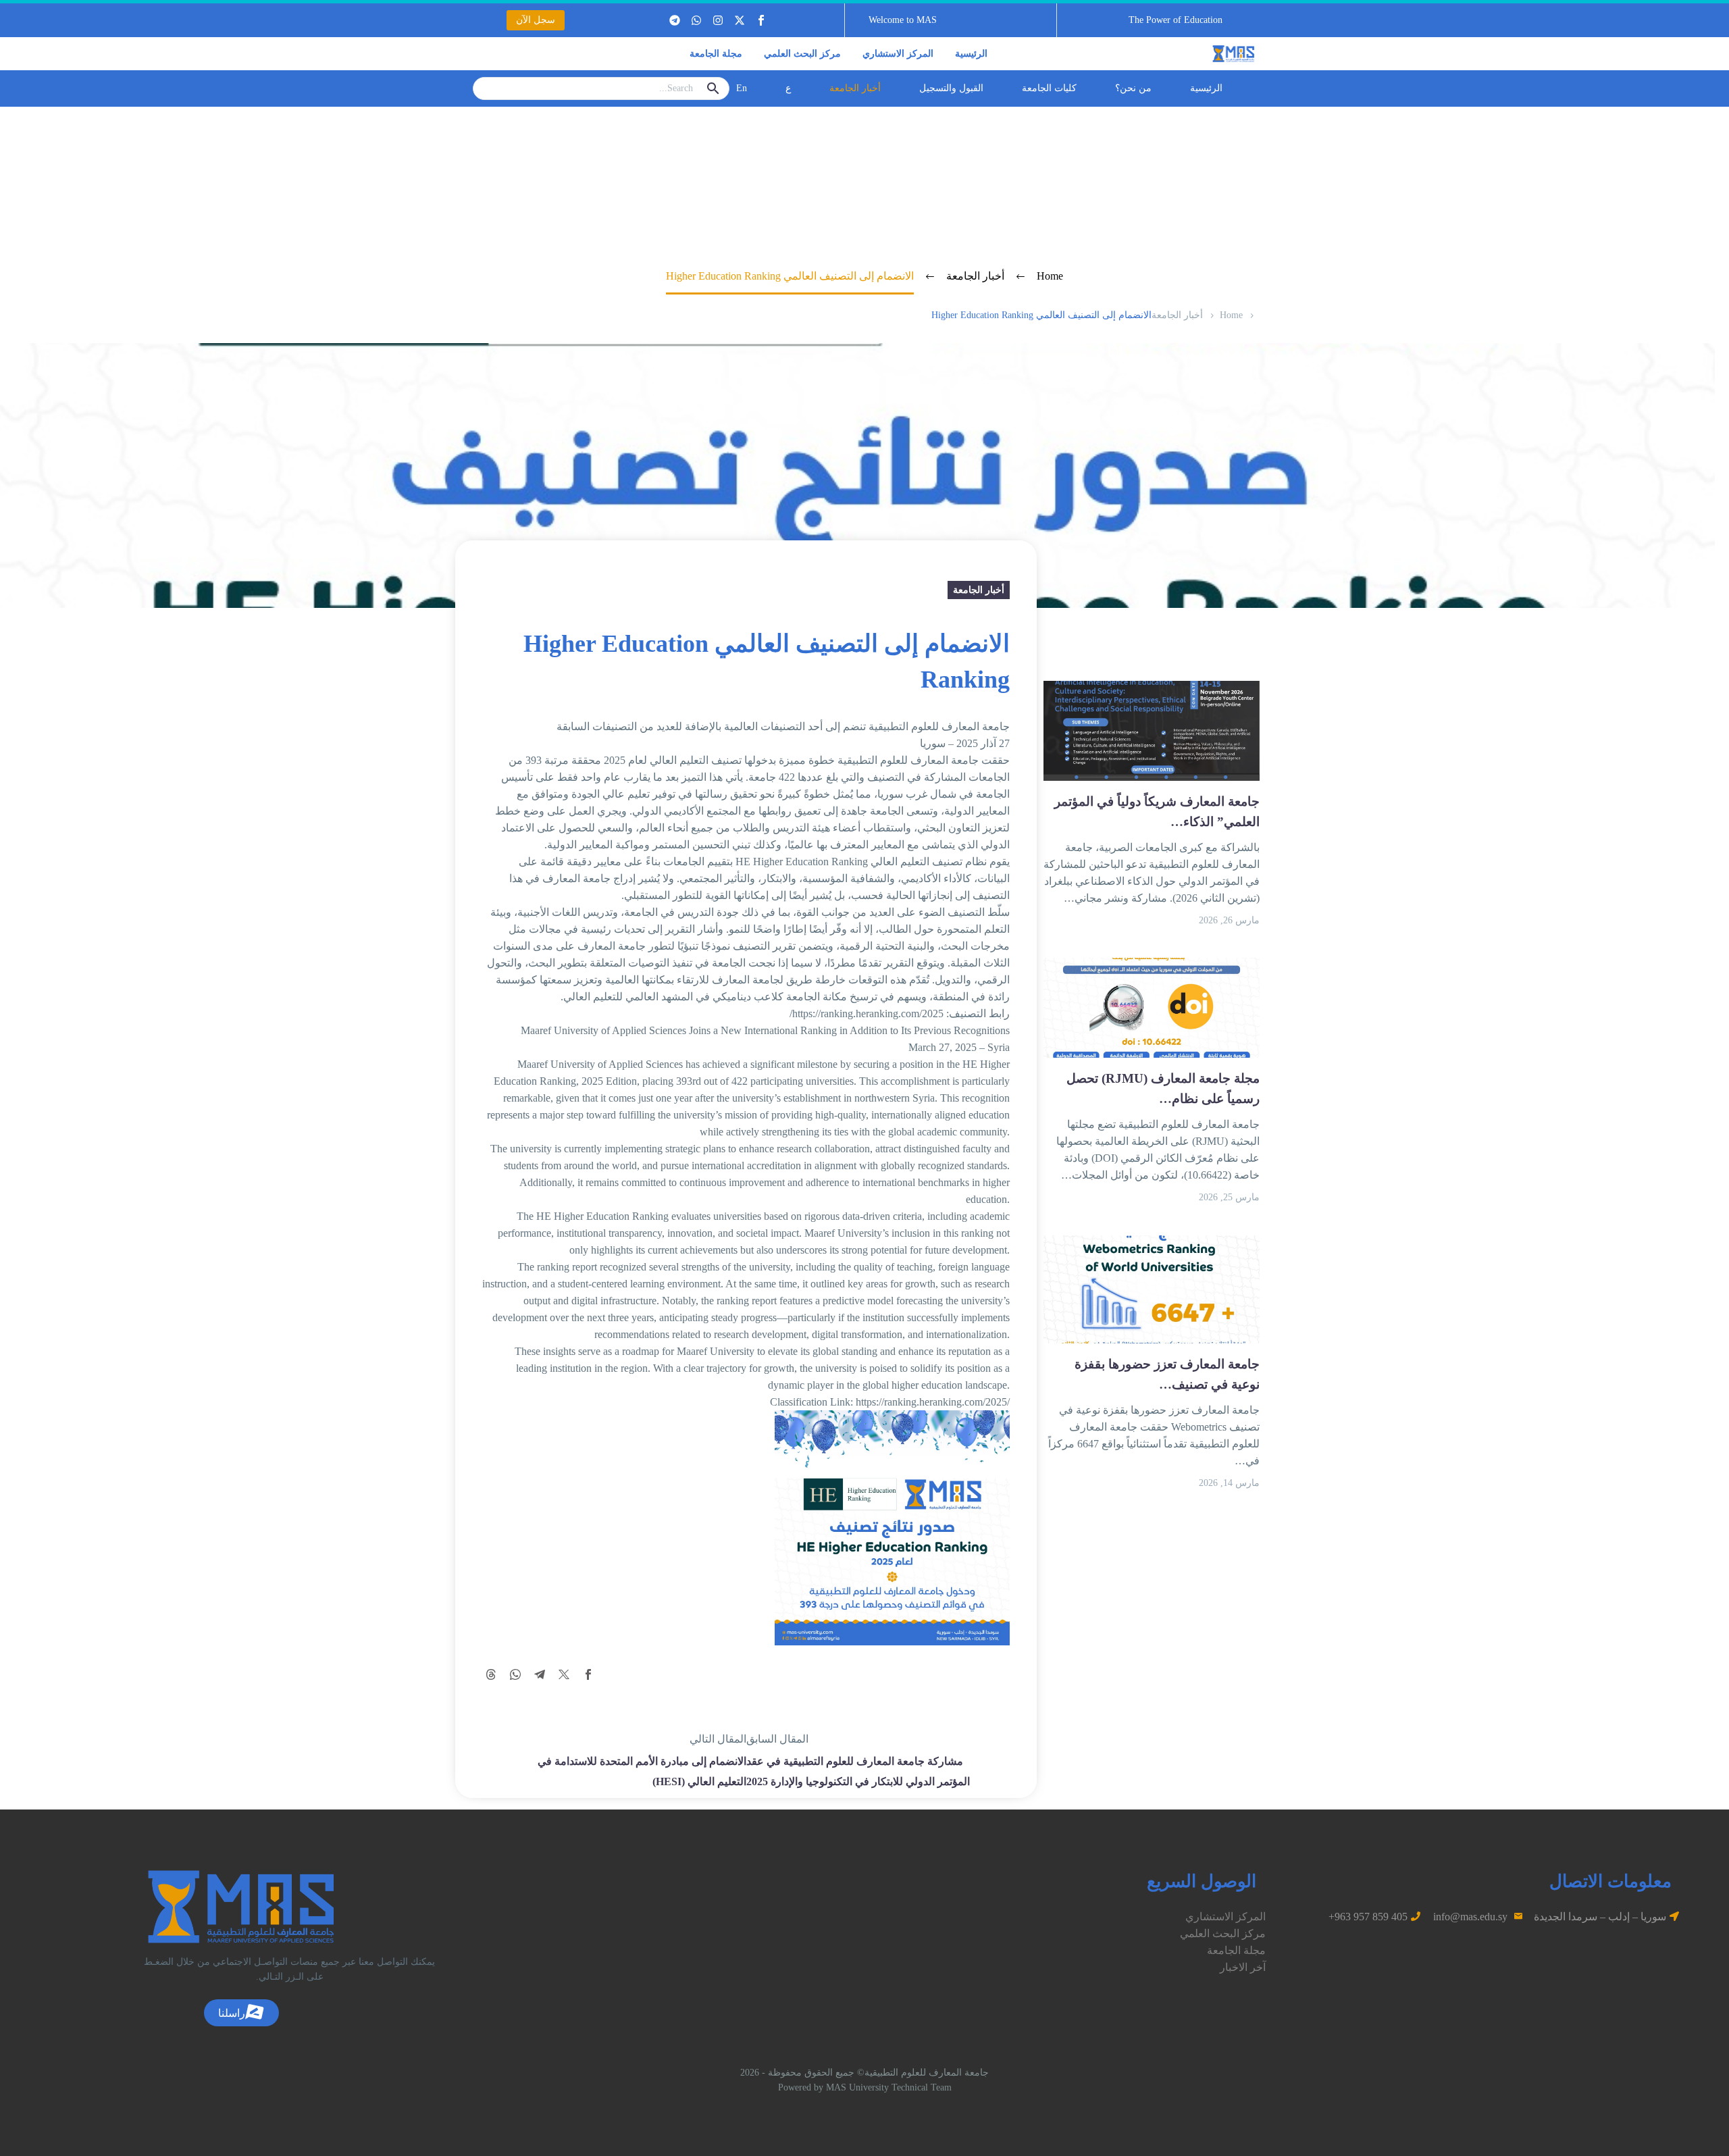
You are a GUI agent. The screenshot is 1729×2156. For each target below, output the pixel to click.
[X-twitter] (740, 20)
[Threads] (491, 1674)
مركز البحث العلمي (802, 54)
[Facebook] (588, 1674)
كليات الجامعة (1049, 88)
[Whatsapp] (696, 20)
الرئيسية (971, 54)
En (742, 88)
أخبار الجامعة (855, 88)
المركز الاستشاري (898, 54)
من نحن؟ (1133, 88)
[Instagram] (718, 20)
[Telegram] (675, 20)
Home (1231, 315)
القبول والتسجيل (951, 88)
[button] (1176, 20)
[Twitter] (564, 1674)
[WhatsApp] (515, 1674)
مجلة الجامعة (716, 54)
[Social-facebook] (761, 20)
